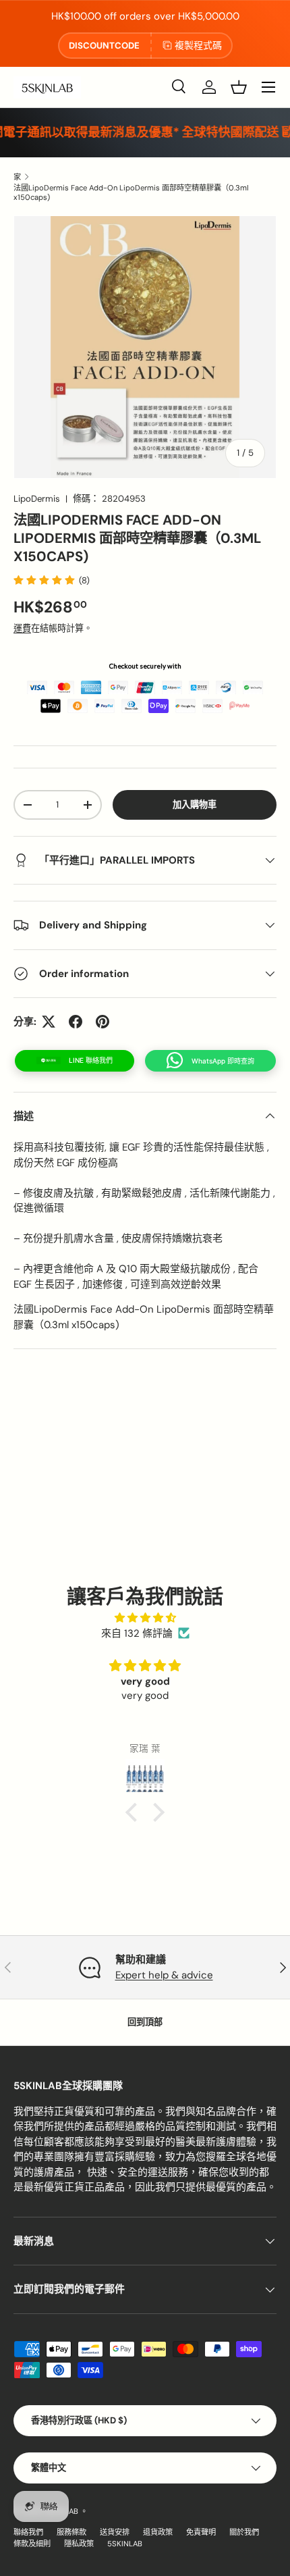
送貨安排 (115, 2532)
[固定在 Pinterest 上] (103, 1022)
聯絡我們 (28, 2532)
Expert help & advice (164, 1975)
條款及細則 (32, 2544)
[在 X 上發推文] (49, 1022)
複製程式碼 (198, 45)
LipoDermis (37, 499)
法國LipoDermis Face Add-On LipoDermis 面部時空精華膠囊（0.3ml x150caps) (131, 192)
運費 (22, 628)
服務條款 (71, 2532)
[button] (239, 87)
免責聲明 (201, 2532)
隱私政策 (79, 2544)
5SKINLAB (125, 2544)
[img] (145, 1618)
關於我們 (244, 2532)
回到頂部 (145, 2022)
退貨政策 (158, 2532)
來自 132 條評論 (137, 1633)
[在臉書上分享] (76, 1022)
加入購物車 (195, 805)
